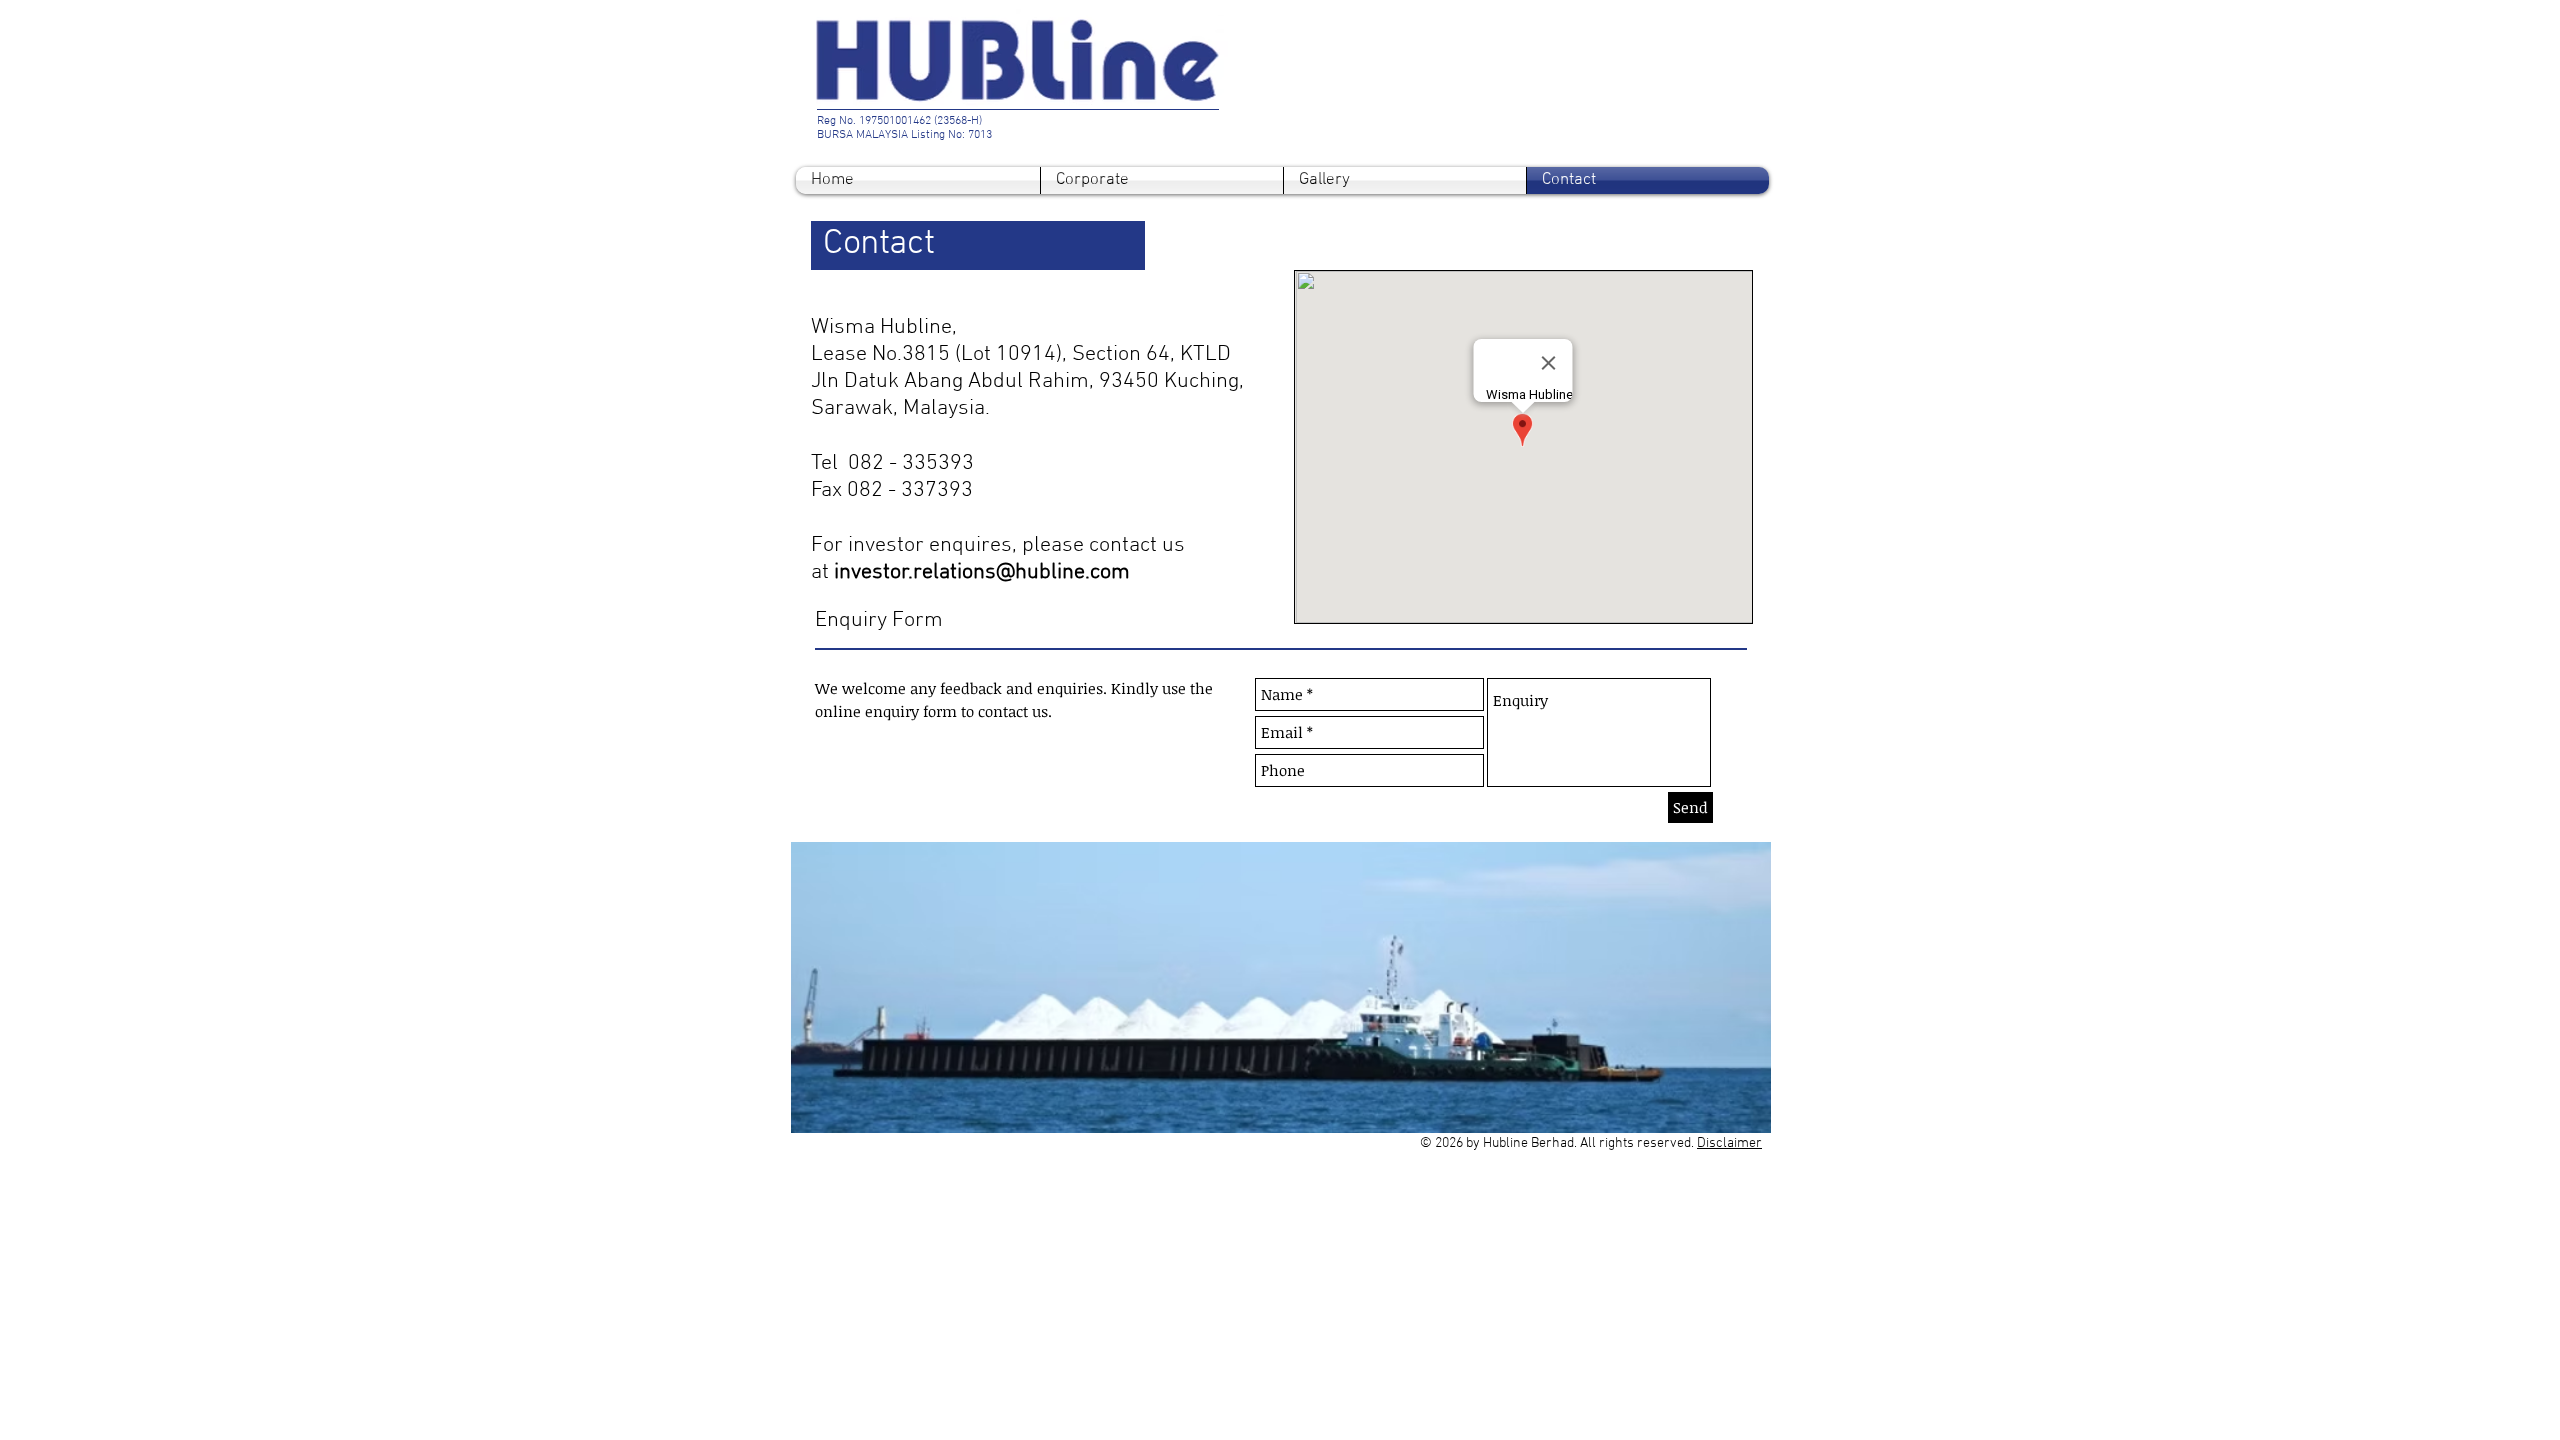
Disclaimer (1729, 1143)
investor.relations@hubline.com (982, 572)
